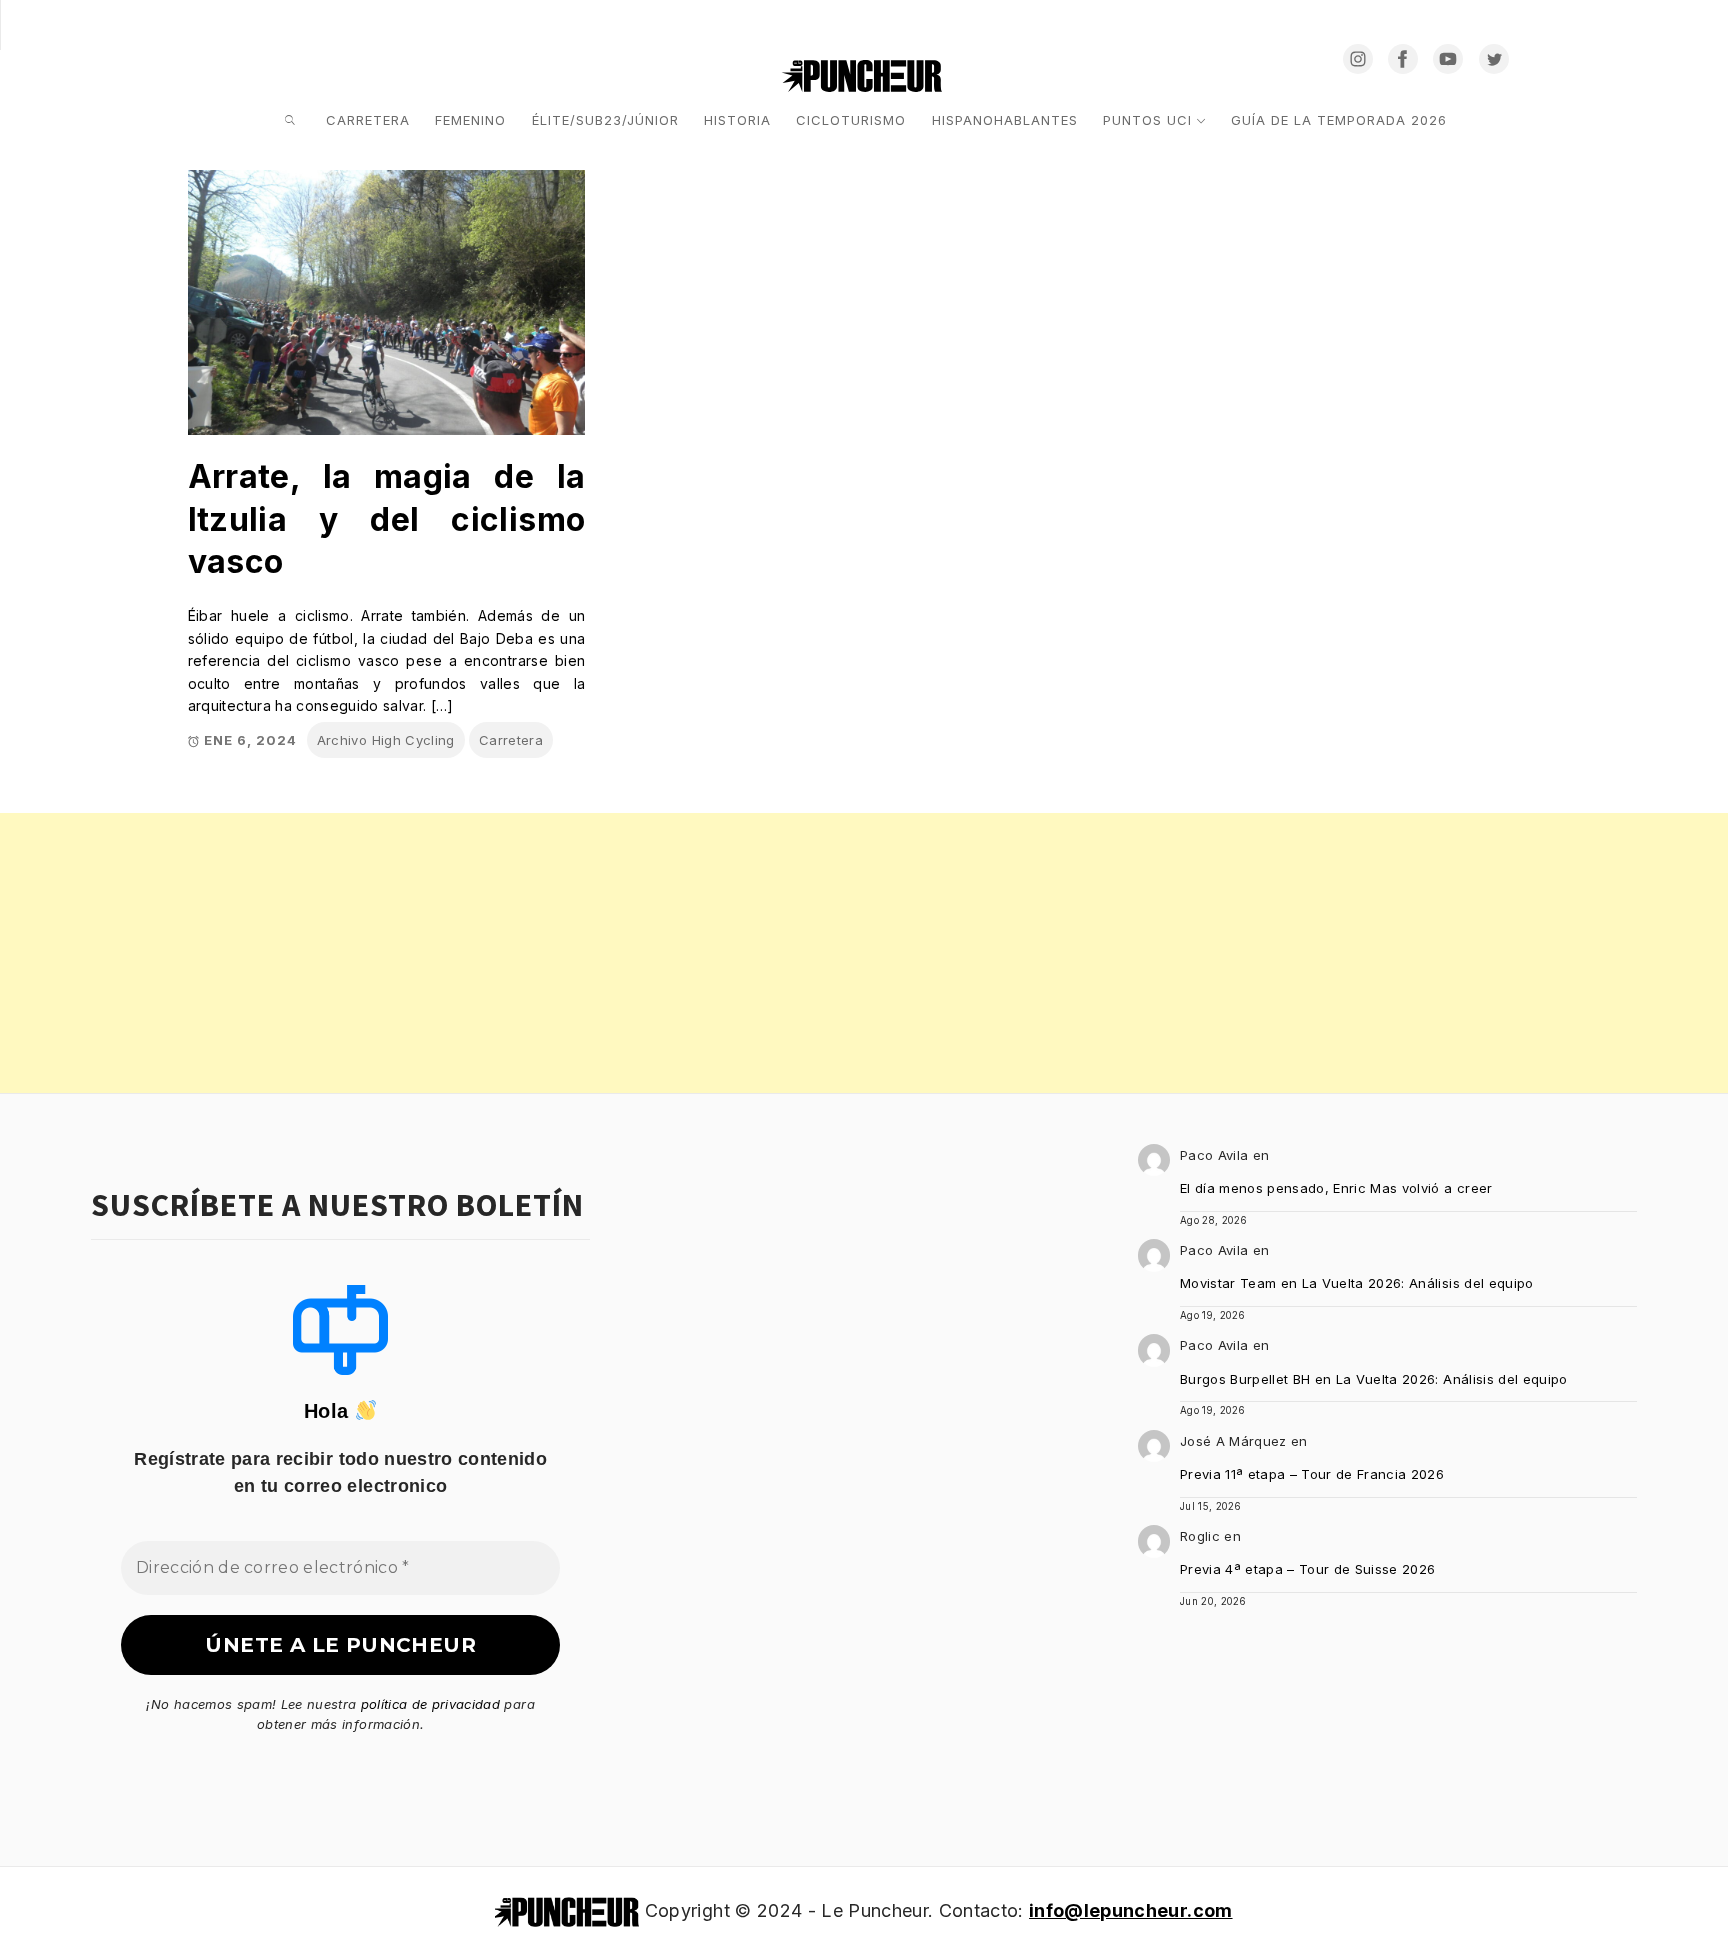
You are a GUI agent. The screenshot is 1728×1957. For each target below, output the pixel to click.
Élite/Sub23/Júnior (605, 120)
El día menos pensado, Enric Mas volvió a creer (1336, 1188)
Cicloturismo (851, 120)
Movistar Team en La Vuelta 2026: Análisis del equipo (1357, 1283)
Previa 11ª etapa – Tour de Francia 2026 (1312, 1474)
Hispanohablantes (1005, 120)
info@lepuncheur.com (1130, 1910)
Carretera (368, 120)
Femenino (470, 120)
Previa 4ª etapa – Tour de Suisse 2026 (1308, 1569)
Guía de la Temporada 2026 (1339, 120)
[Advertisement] (600, 953)
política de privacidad (430, 1704)
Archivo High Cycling (386, 740)
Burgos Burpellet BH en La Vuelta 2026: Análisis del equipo (1374, 1379)
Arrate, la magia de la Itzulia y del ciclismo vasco (386, 519)
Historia (737, 120)
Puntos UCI (1147, 120)
